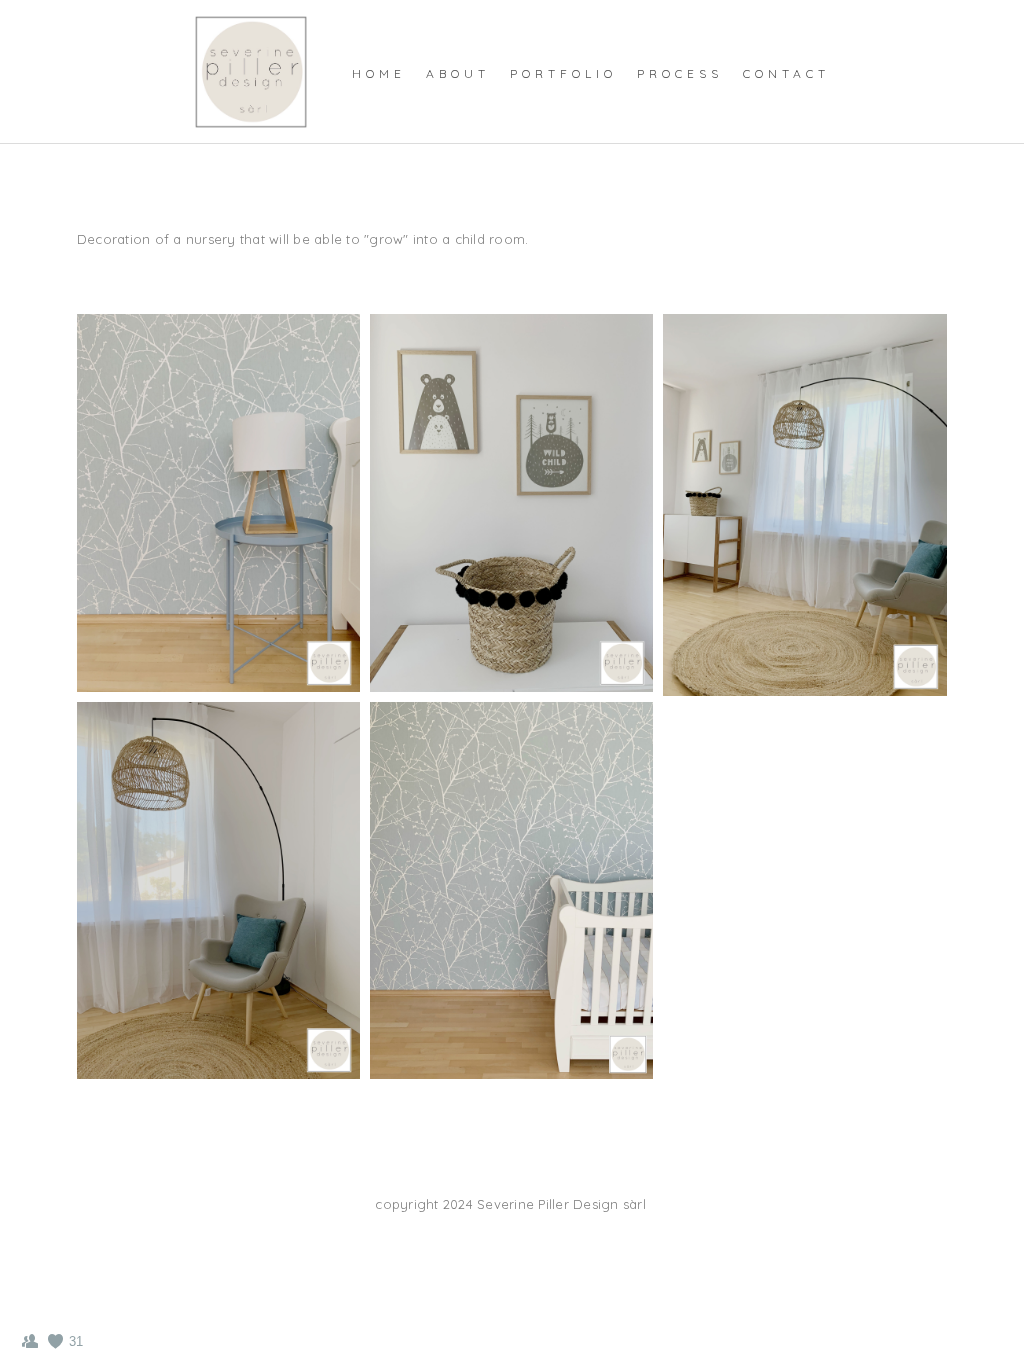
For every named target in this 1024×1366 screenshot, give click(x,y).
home (379, 73)
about (458, 73)
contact (786, 73)
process (680, 73)
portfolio (563, 73)
